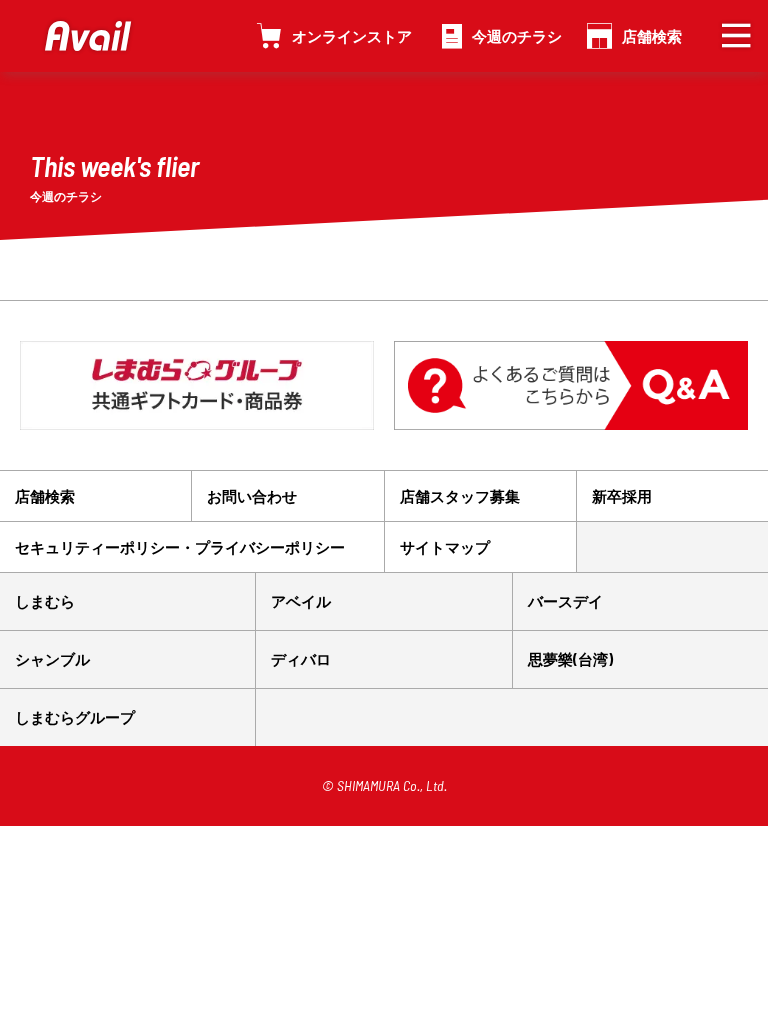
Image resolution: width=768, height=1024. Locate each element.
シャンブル (52, 659)
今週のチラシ (517, 36)
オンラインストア (352, 36)
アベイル (301, 601)
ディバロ (301, 659)
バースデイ (565, 601)
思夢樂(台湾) (570, 659)
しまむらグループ (75, 717)
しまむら (45, 601)
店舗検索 (652, 36)
